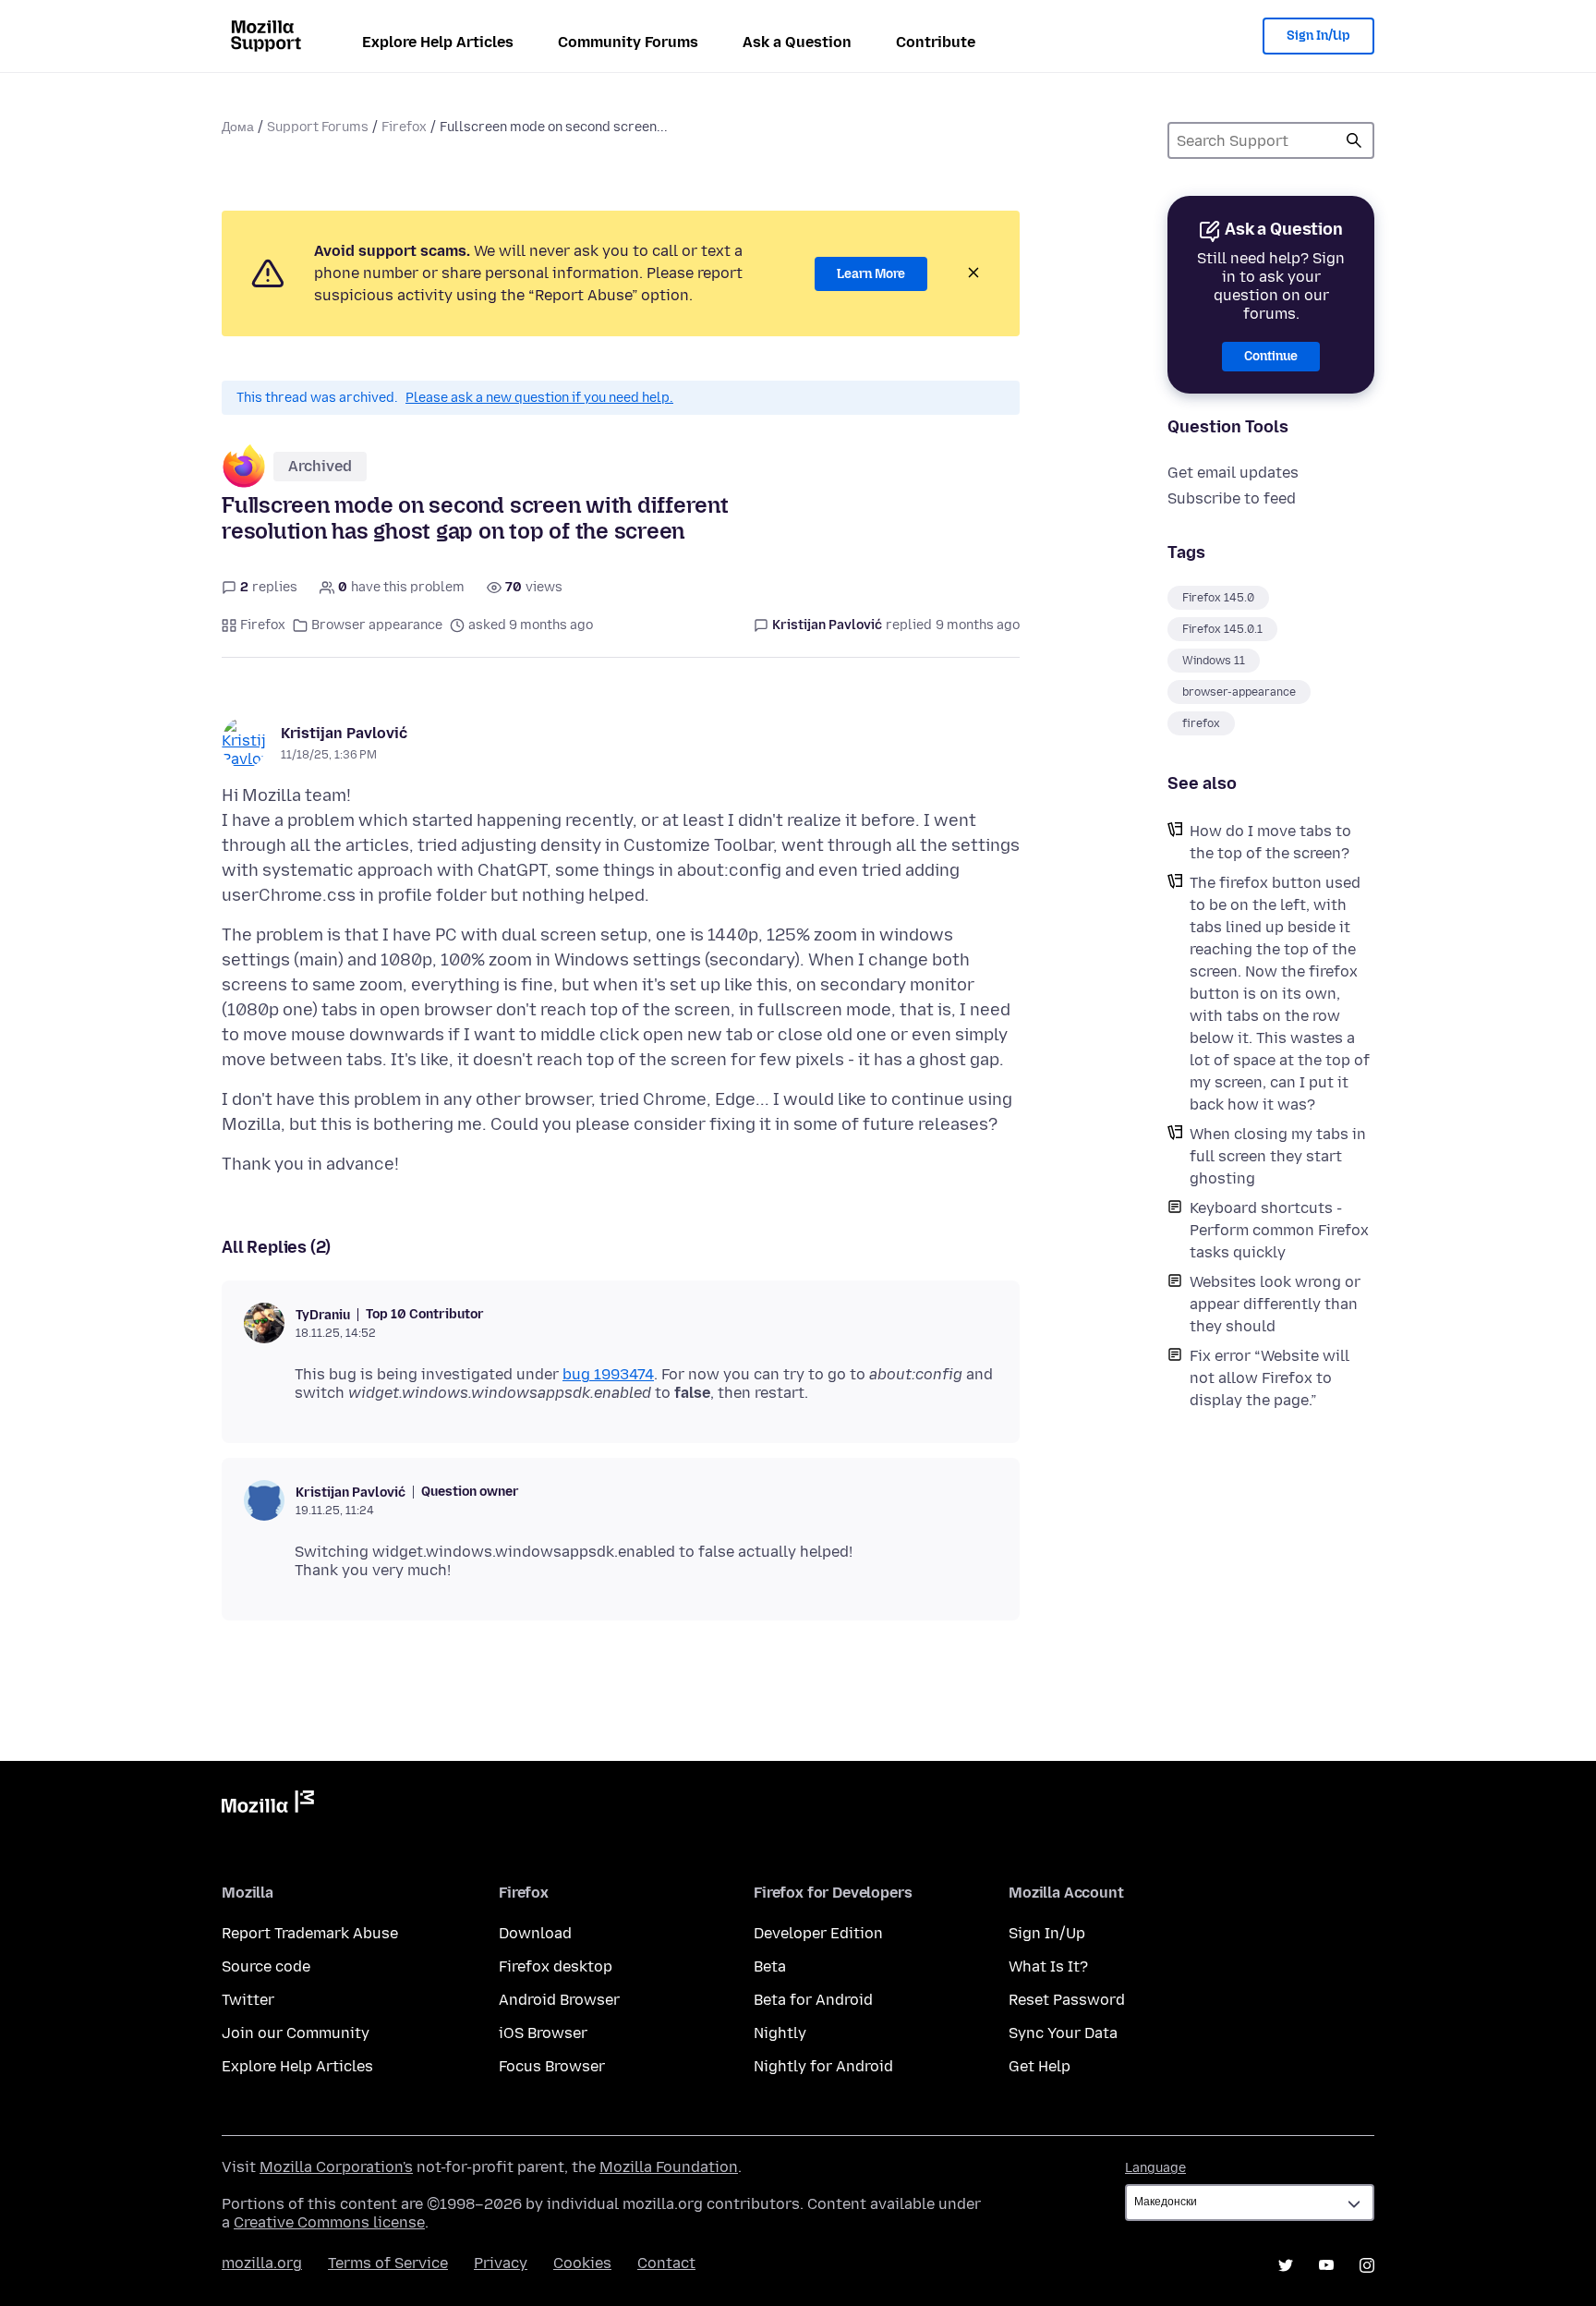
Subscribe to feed (1232, 498)
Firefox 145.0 (1218, 598)
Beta (770, 1966)
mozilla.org (262, 2263)
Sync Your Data (1063, 2033)
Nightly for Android (823, 2066)
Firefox (404, 127)
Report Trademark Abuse (310, 1933)
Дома (238, 127)
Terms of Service (388, 2263)
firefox (1201, 723)
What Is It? (1048, 1966)
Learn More (871, 274)
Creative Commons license (329, 2222)
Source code (266, 1966)
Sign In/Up (1318, 36)
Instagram (1367, 2265)
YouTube (1326, 2265)
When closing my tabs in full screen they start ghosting (1278, 1156)
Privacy (501, 2263)
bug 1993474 (608, 1374)
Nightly (780, 2033)
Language (1155, 2168)
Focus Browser (552, 2066)
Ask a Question (797, 42)
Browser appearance (377, 625)
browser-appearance (1239, 692)
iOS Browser (543, 2033)
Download (535, 1933)
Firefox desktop (556, 1966)
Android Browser (559, 2000)
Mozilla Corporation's (336, 2167)
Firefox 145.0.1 (1222, 629)
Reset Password (1067, 2000)
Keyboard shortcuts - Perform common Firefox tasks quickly (1279, 1230)
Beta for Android (813, 2000)
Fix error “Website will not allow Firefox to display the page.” (1270, 1378)
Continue (1271, 356)
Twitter (248, 2000)
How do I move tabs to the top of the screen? (1270, 842)
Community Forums (628, 42)
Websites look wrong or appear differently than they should (1275, 1304)
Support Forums (318, 127)
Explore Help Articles (438, 42)
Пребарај (1354, 140)
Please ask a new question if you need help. (539, 398)
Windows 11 (1214, 661)
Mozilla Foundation (669, 2167)
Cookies (582, 2263)
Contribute (936, 42)
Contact (666, 2263)
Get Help (1040, 2066)
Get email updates (1233, 473)
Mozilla (268, 1805)
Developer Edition (818, 1933)
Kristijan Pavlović (344, 733)
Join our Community (296, 2033)
